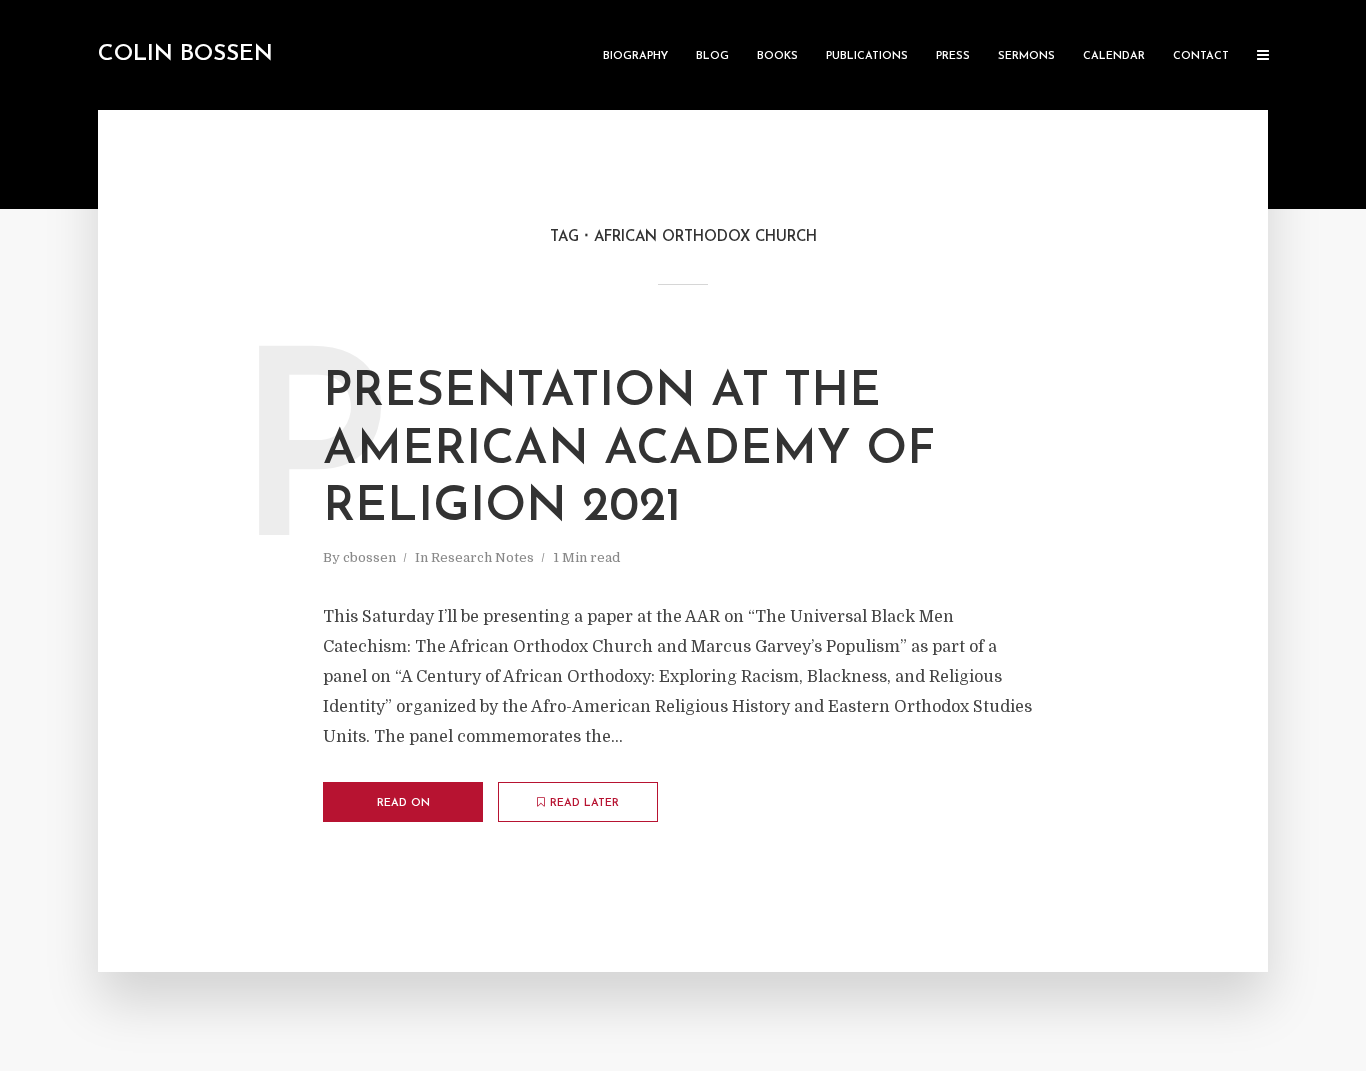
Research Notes (482, 557)
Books (777, 56)
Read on (403, 803)
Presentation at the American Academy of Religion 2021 (629, 450)
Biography (635, 56)
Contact (1201, 56)
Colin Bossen (185, 54)
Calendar (1114, 56)
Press (953, 56)
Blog (712, 56)
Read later (584, 803)
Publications (867, 56)
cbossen (369, 557)
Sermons (1026, 56)
